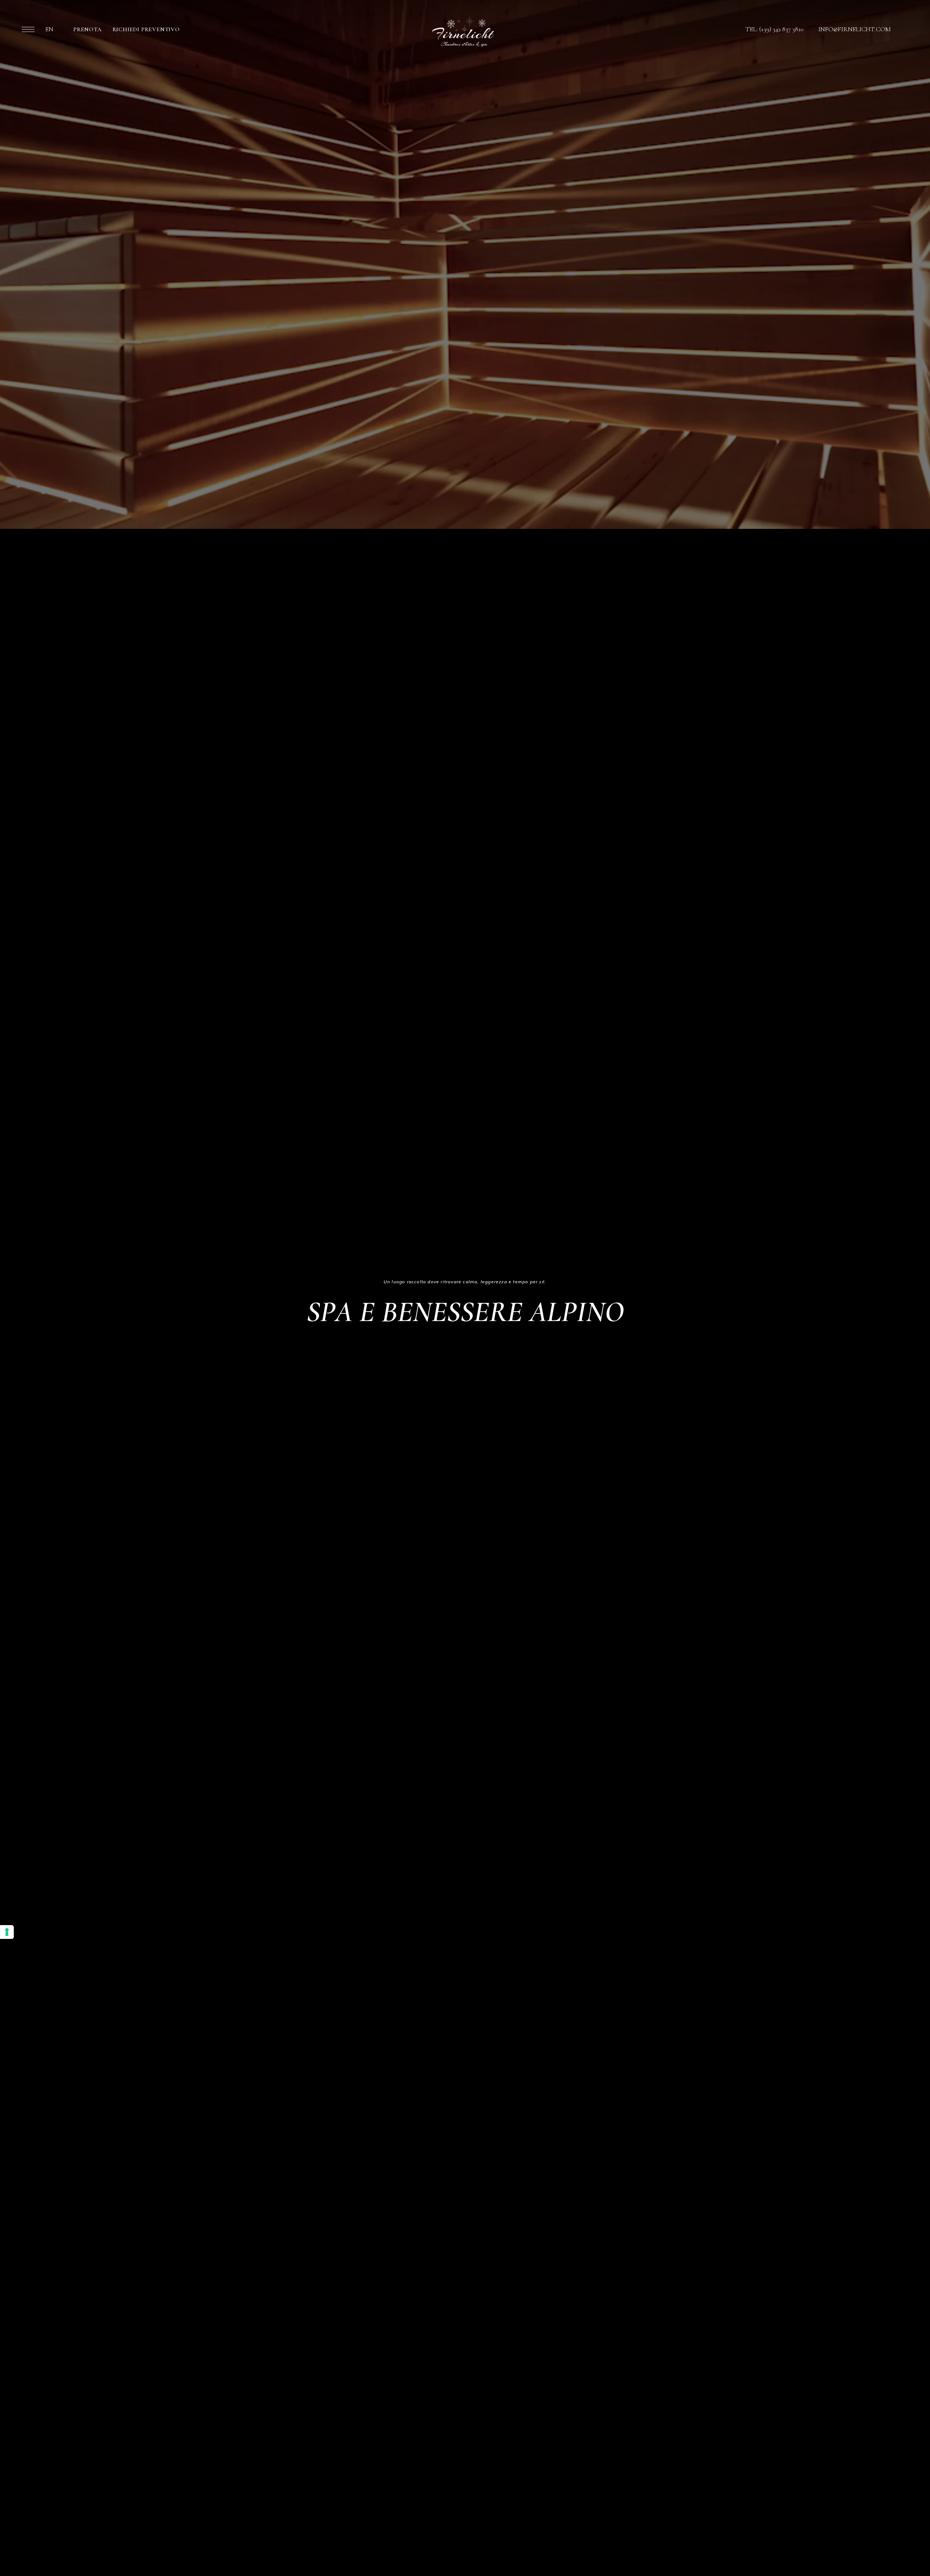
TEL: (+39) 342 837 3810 (775, 29)
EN (49, 29)
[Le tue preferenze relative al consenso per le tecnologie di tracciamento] (7, 1932)
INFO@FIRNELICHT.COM (854, 29)
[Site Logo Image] (463, 32)
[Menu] (28, 29)
